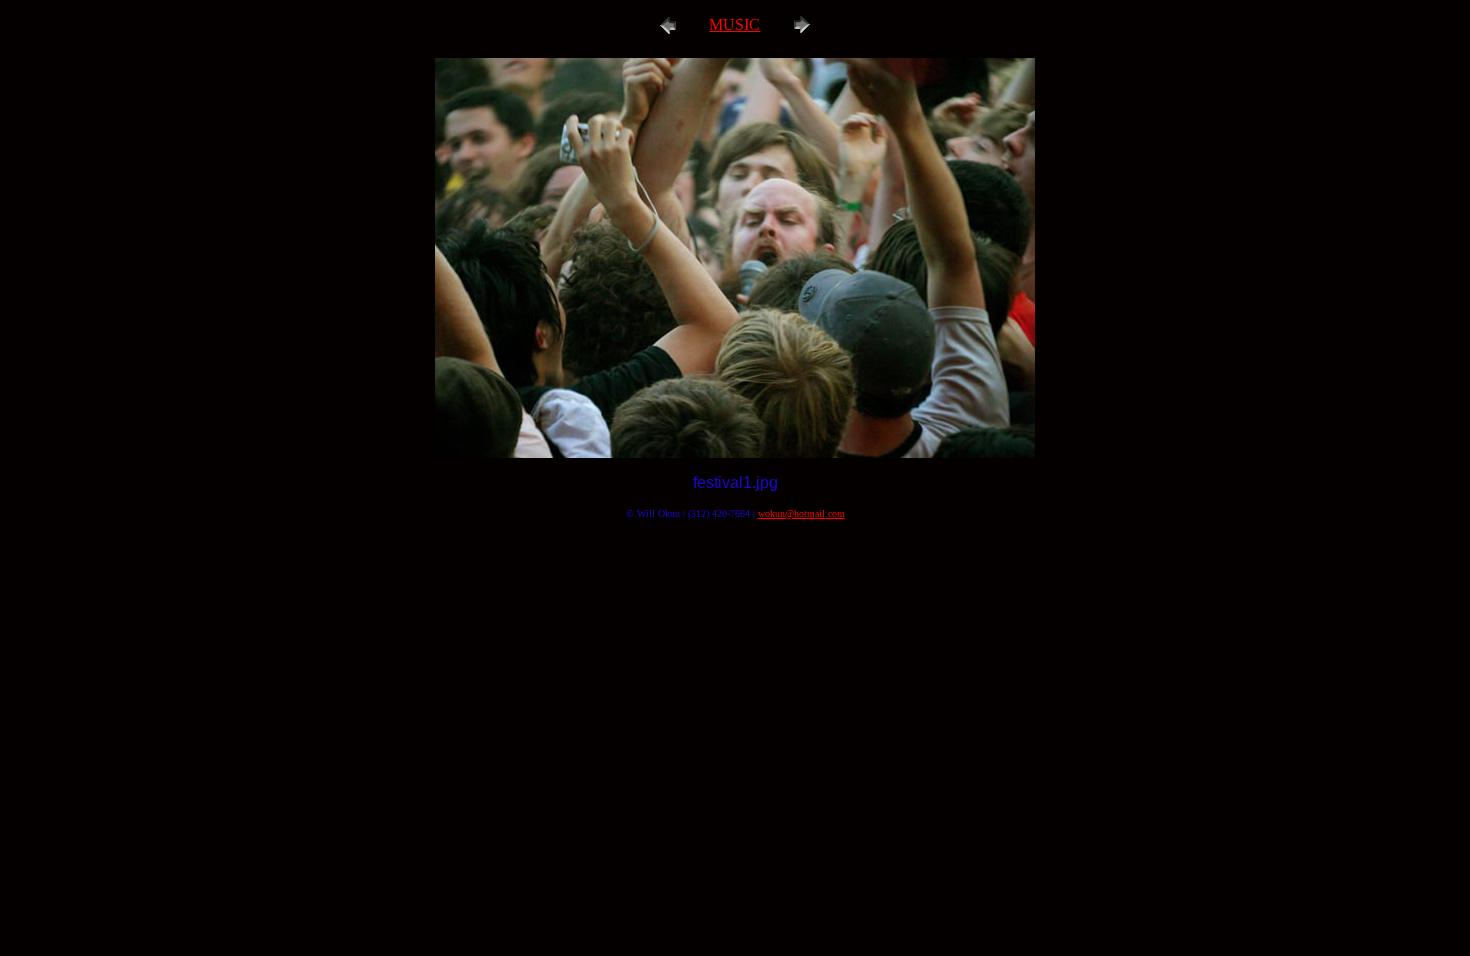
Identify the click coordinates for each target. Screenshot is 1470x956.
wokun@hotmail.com (801, 513)
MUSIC (734, 24)
